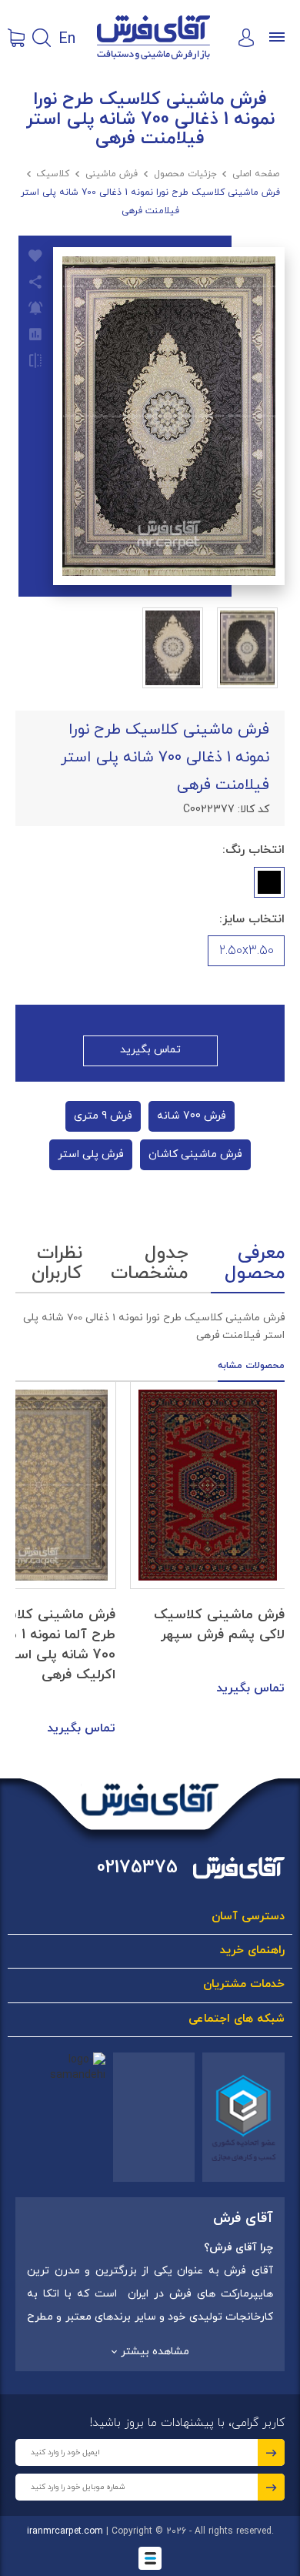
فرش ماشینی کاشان (195, 1154)
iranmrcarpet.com (65, 2531)
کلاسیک (53, 174)
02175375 (137, 1868)
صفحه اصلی (256, 174)
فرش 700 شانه (192, 1116)
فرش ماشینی (112, 174)
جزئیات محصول (185, 174)
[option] (208, 1540)
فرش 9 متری (103, 1116)
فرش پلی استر (91, 1154)
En (67, 38)
